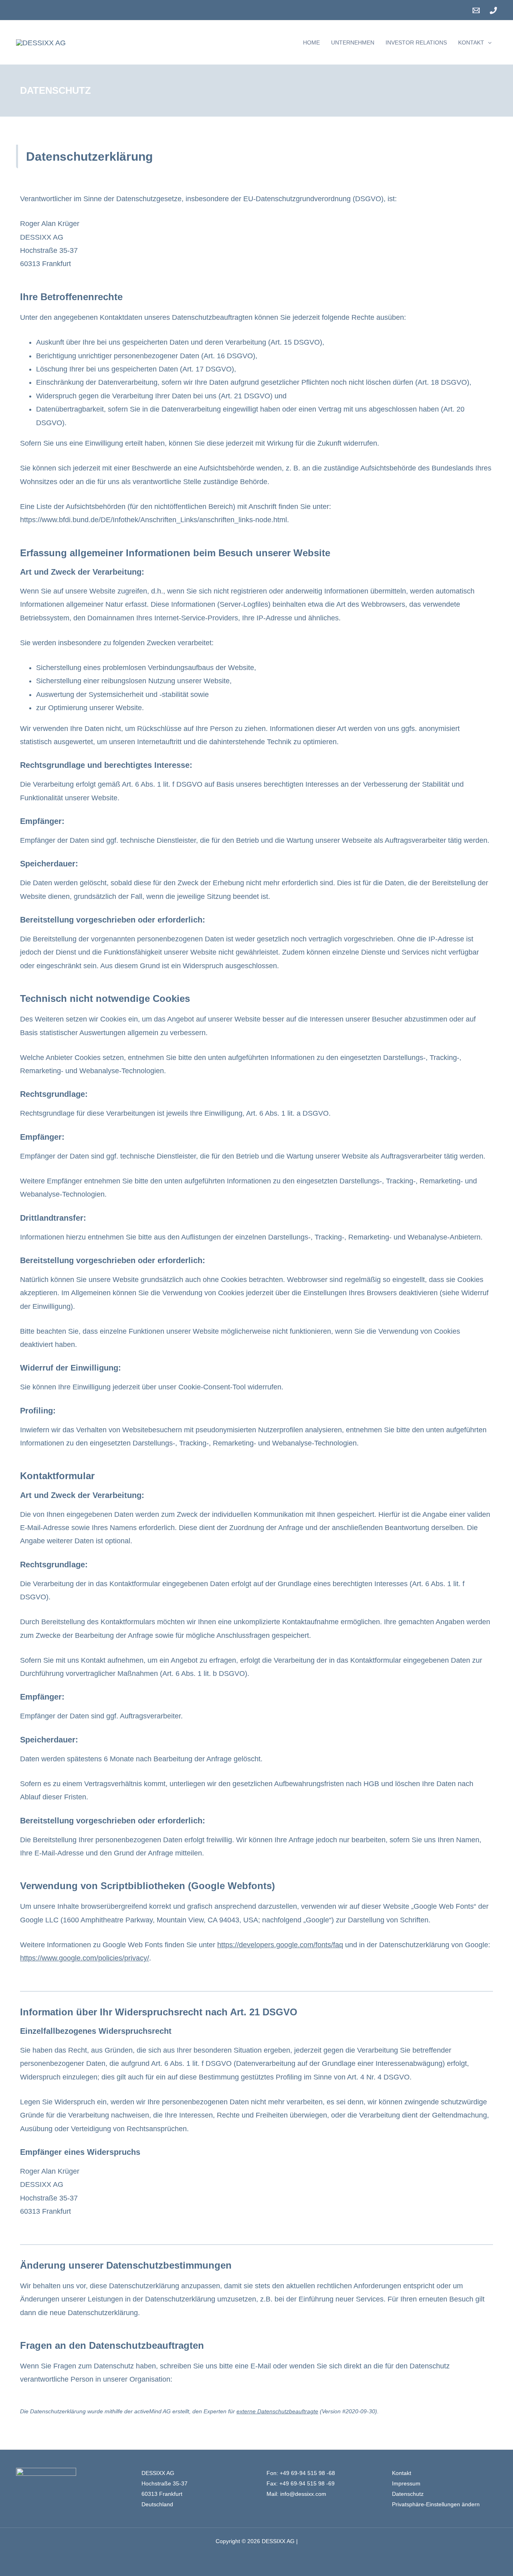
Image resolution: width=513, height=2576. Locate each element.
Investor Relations (416, 42)
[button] (488, 42)
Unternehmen (353, 42)
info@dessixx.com (303, 2494)
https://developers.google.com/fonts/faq (280, 1945)
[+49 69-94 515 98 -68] (493, 10)
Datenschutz (408, 2494)
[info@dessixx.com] (476, 10)
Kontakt (471, 42)
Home (311, 42)
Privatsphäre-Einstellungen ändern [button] (436, 2504)
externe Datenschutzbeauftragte (277, 2411)
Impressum (406, 2483)
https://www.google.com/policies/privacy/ (85, 1958)
